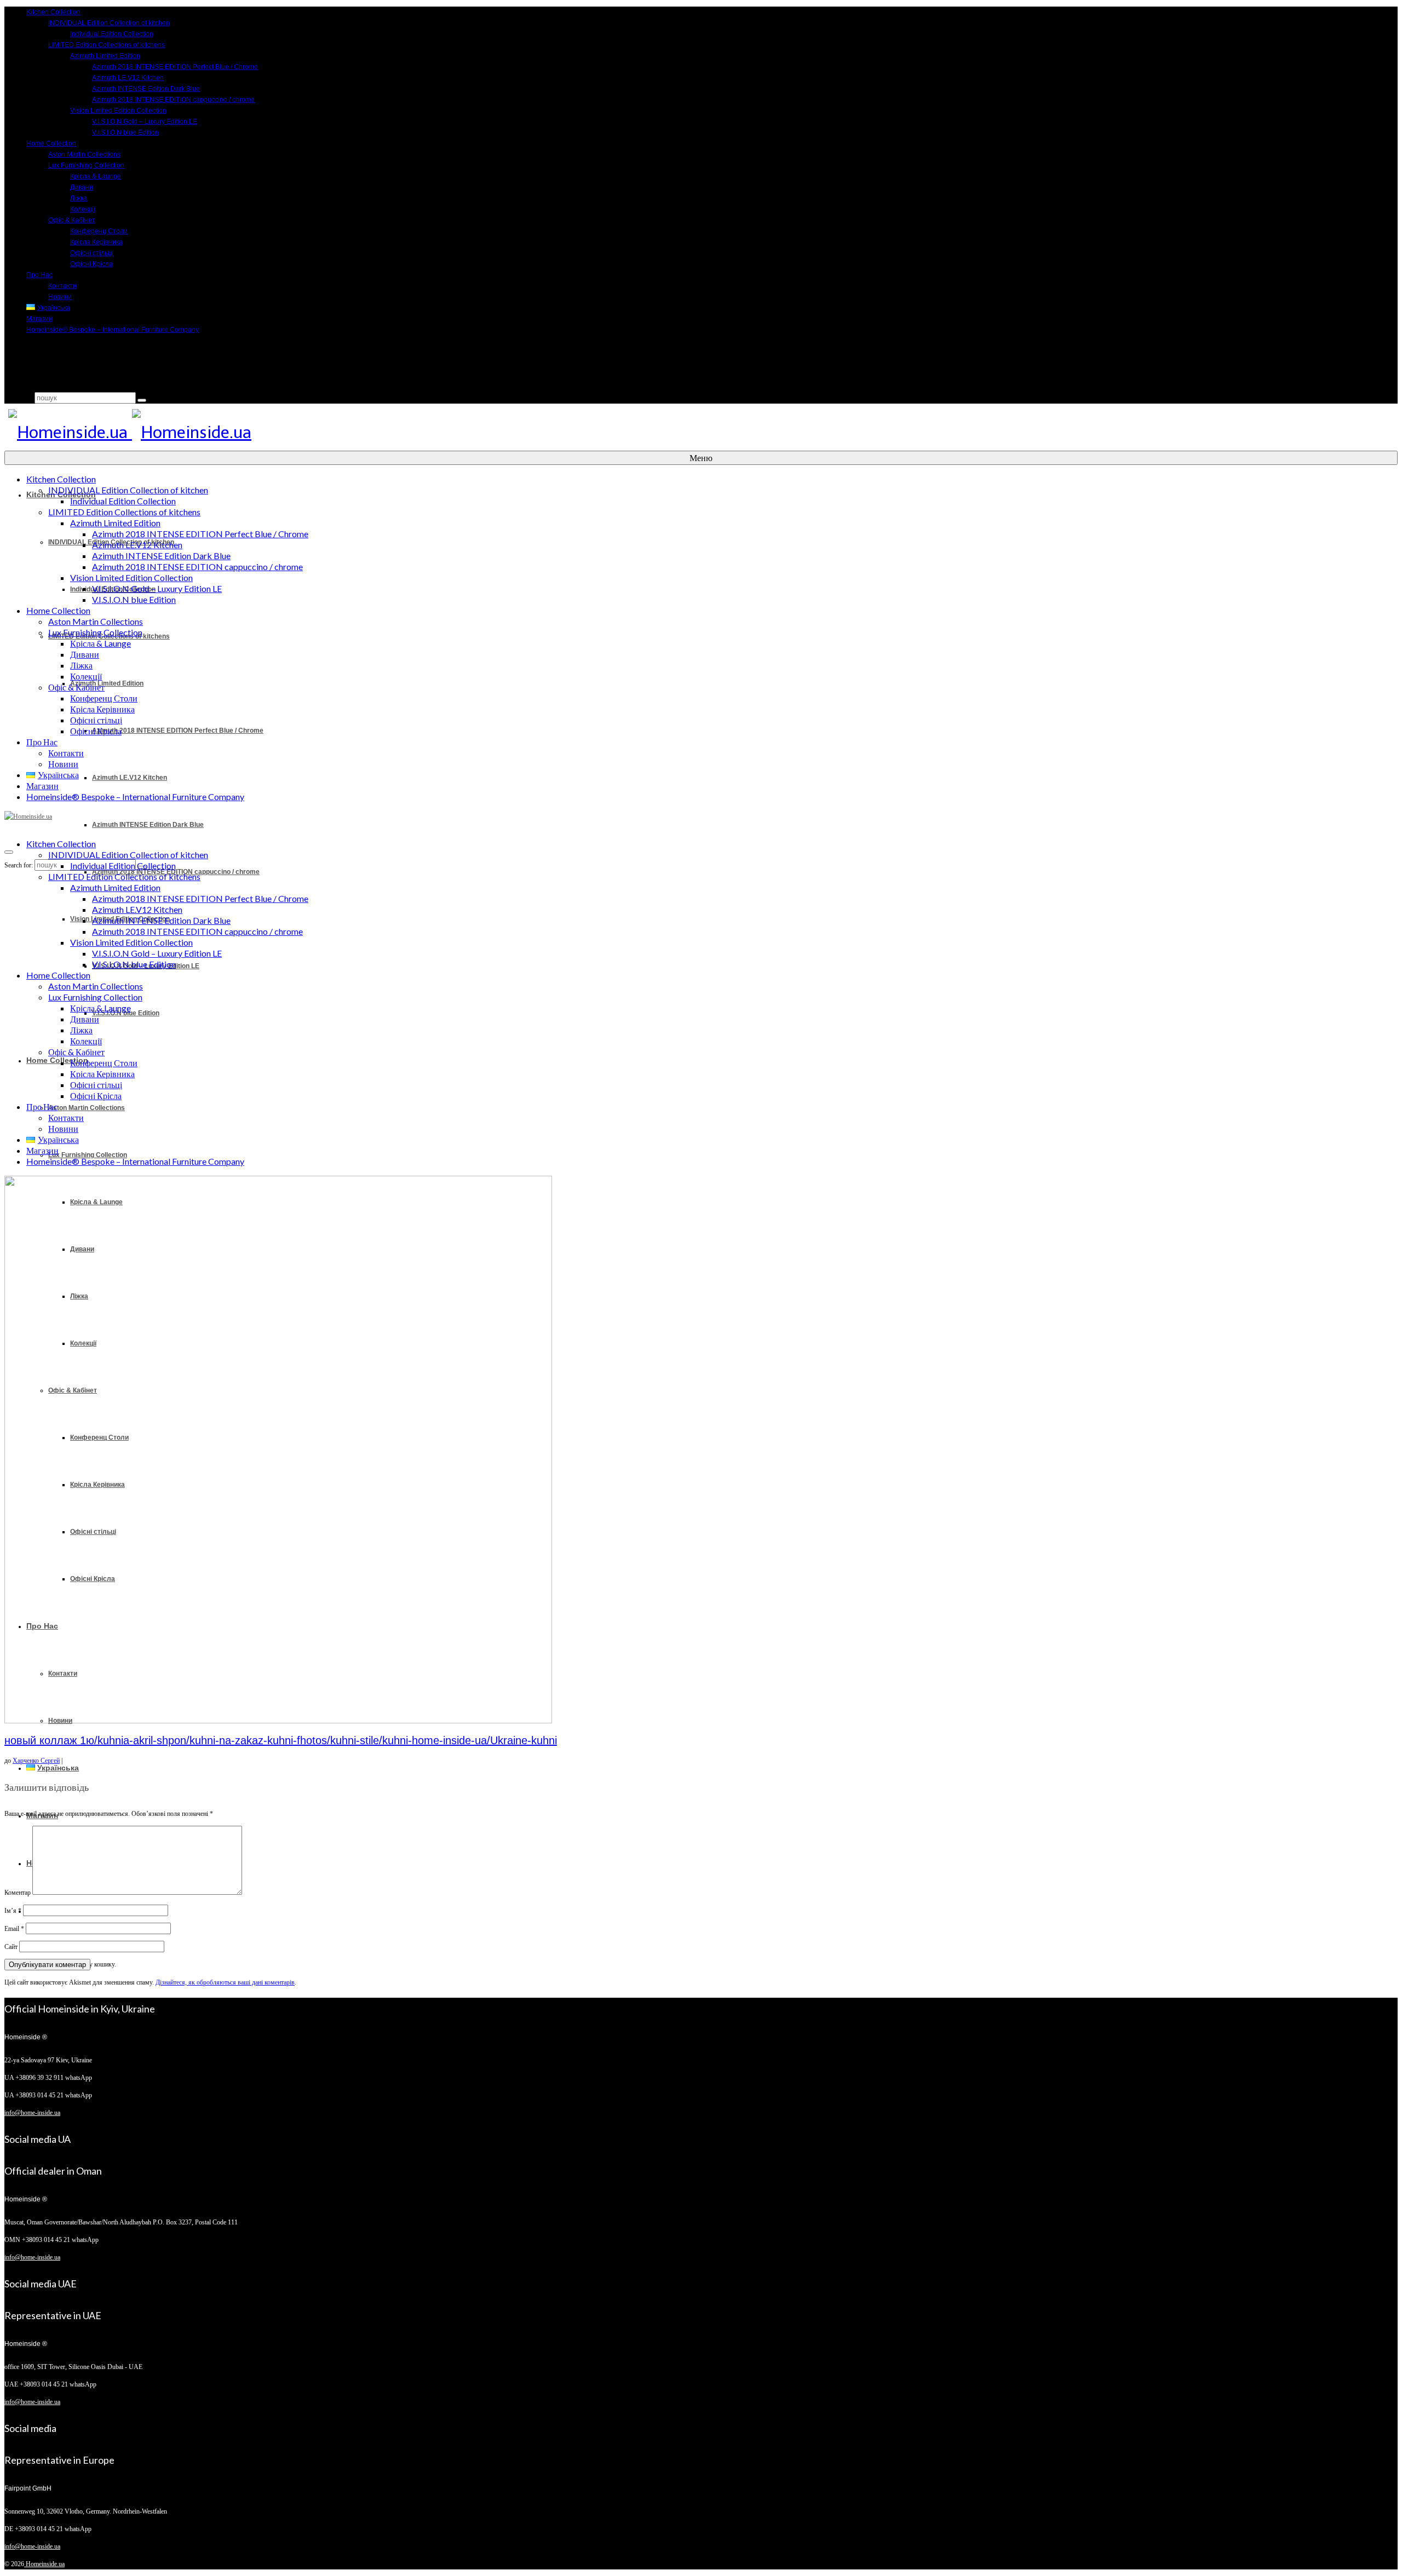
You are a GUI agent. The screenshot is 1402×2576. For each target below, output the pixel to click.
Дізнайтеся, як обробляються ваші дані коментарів (225, 1982)
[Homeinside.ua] (699, 433)
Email (14, 1929)
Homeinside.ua (44, 2564)
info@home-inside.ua (32, 2113)
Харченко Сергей (36, 1761)
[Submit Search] (142, 400)
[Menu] (9, 852)
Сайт (11, 1947)
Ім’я (13, 1911)
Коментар (18, 1893)
